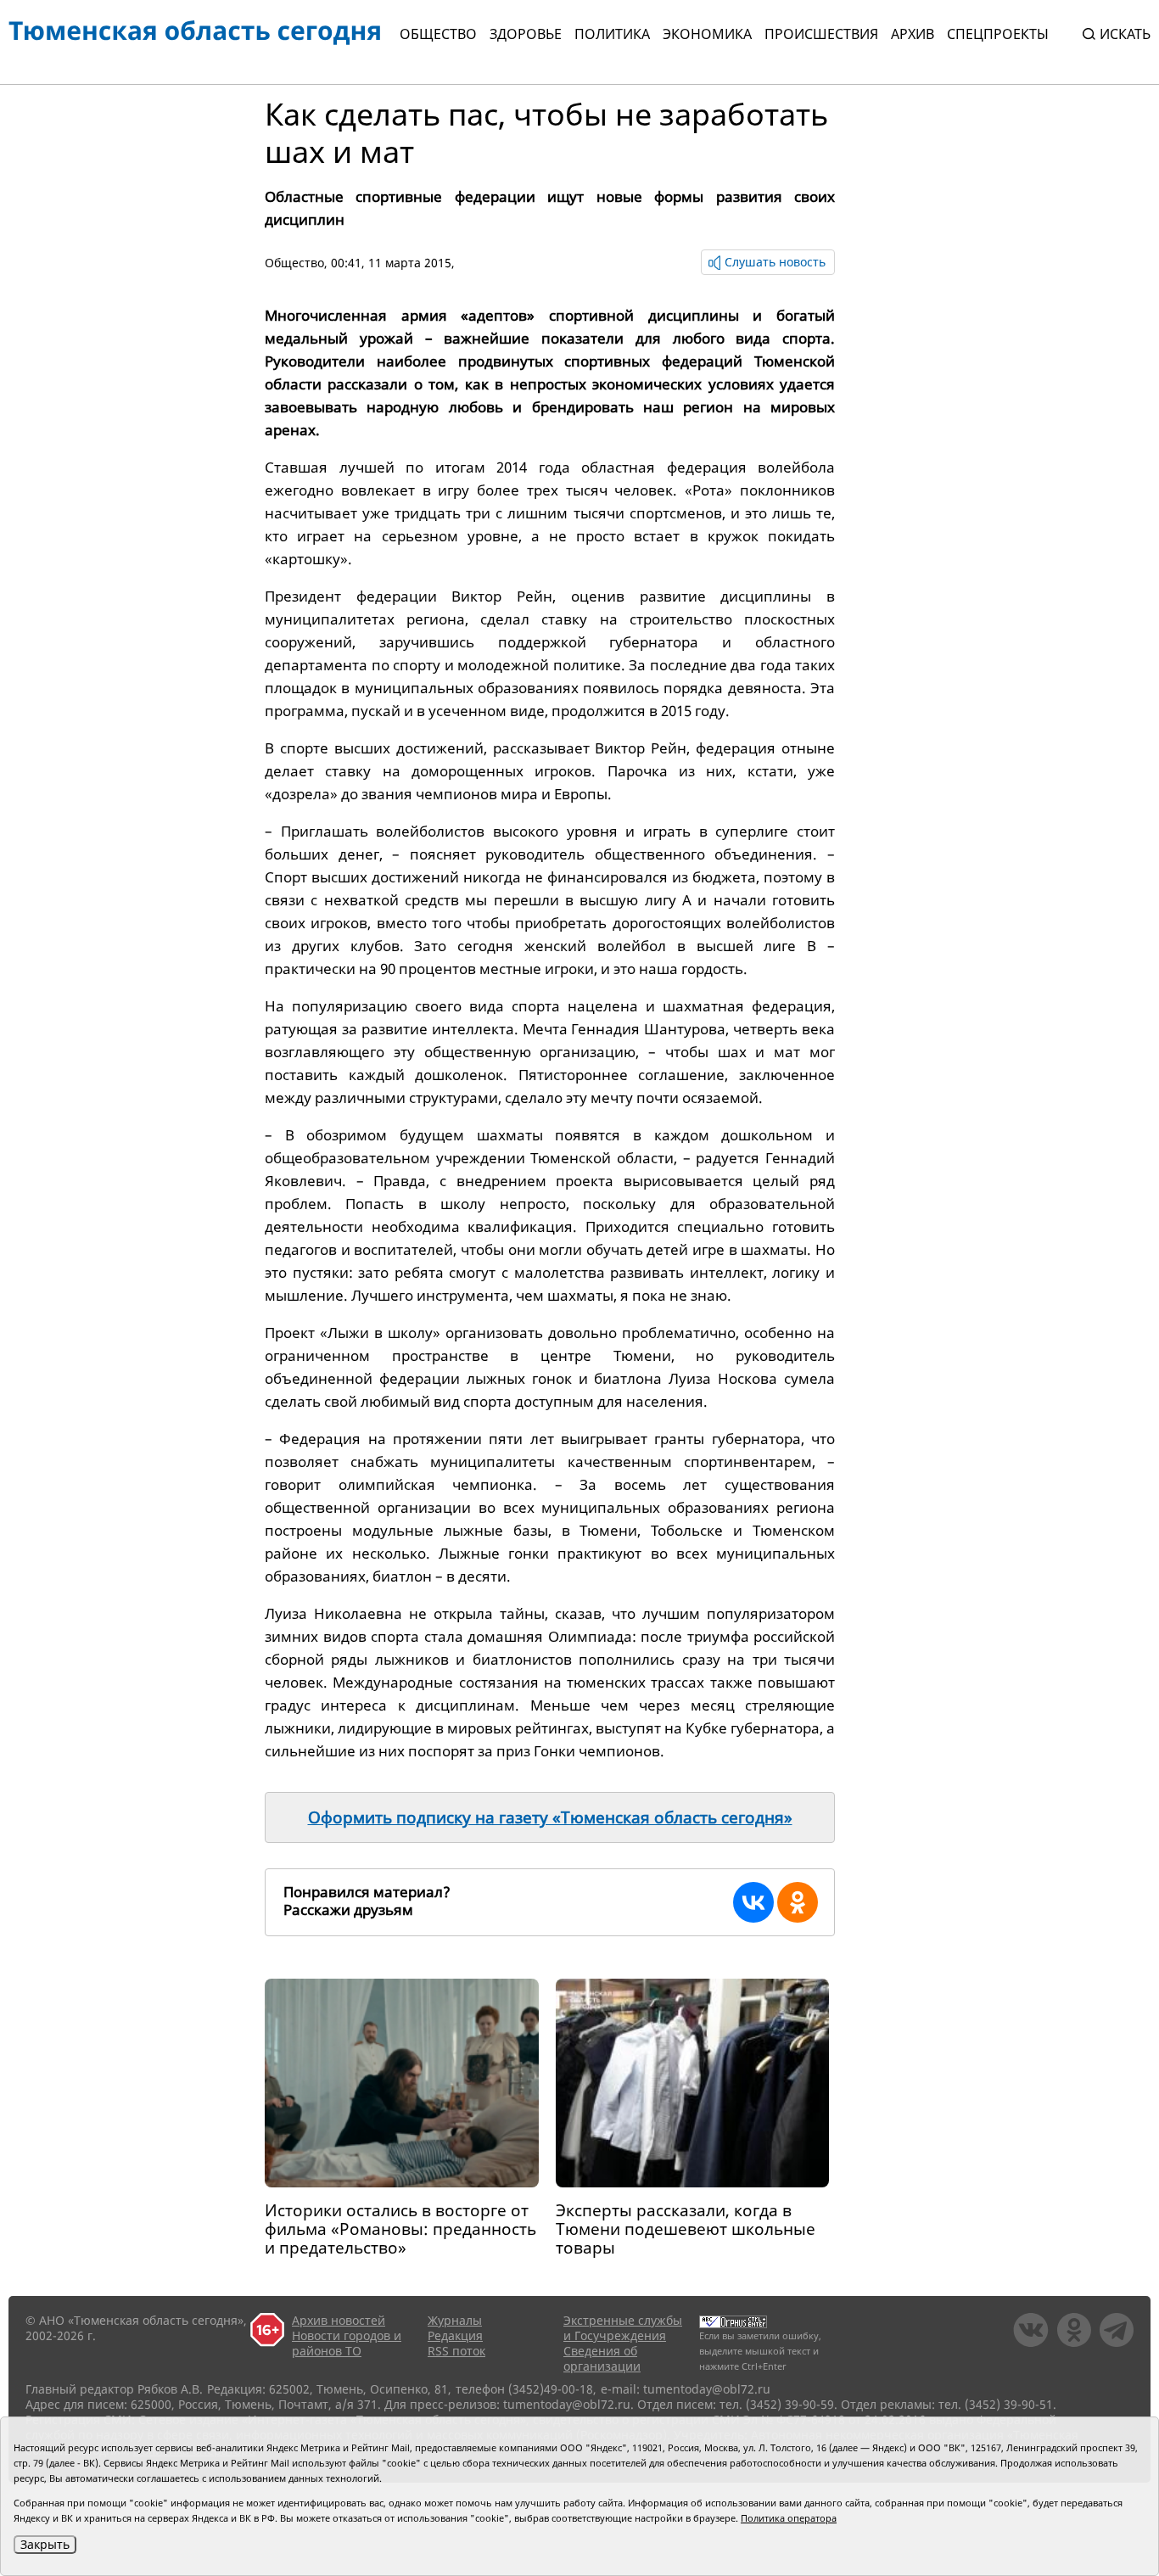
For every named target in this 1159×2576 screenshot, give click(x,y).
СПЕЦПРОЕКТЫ (998, 34)
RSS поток (456, 2351)
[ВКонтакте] (753, 1902)
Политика (612, 34)
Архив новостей (339, 2320)
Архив (913, 34)
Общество (438, 34)
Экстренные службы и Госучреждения (623, 2328)
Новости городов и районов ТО (347, 2343)
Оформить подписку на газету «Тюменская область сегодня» (550, 1817)
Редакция (455, 2335)
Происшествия (821, 34)
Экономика (707, 34)
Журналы (455, 2320)
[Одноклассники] (798, 1902)
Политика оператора (789, 2518)
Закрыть (45, 2544)
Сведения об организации (602, 2358)
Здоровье (526, 34)
